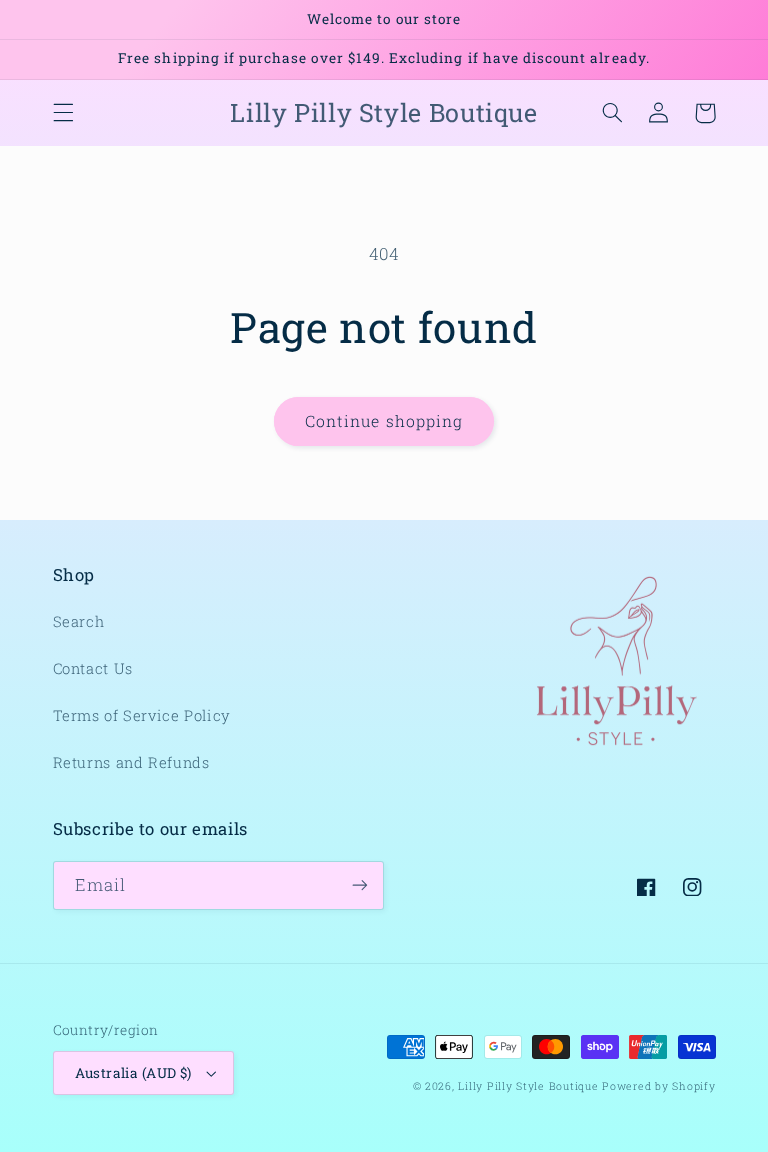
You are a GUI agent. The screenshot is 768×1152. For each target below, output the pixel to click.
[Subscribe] (360, 885)
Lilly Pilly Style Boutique (528, 1086)
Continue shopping (384, 420)
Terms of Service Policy (142, 715)
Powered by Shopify (658, 1086)
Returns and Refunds (131, 762)
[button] (63, 113)
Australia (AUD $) (133, 1073)
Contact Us (93, 668)
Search (79, 621)
